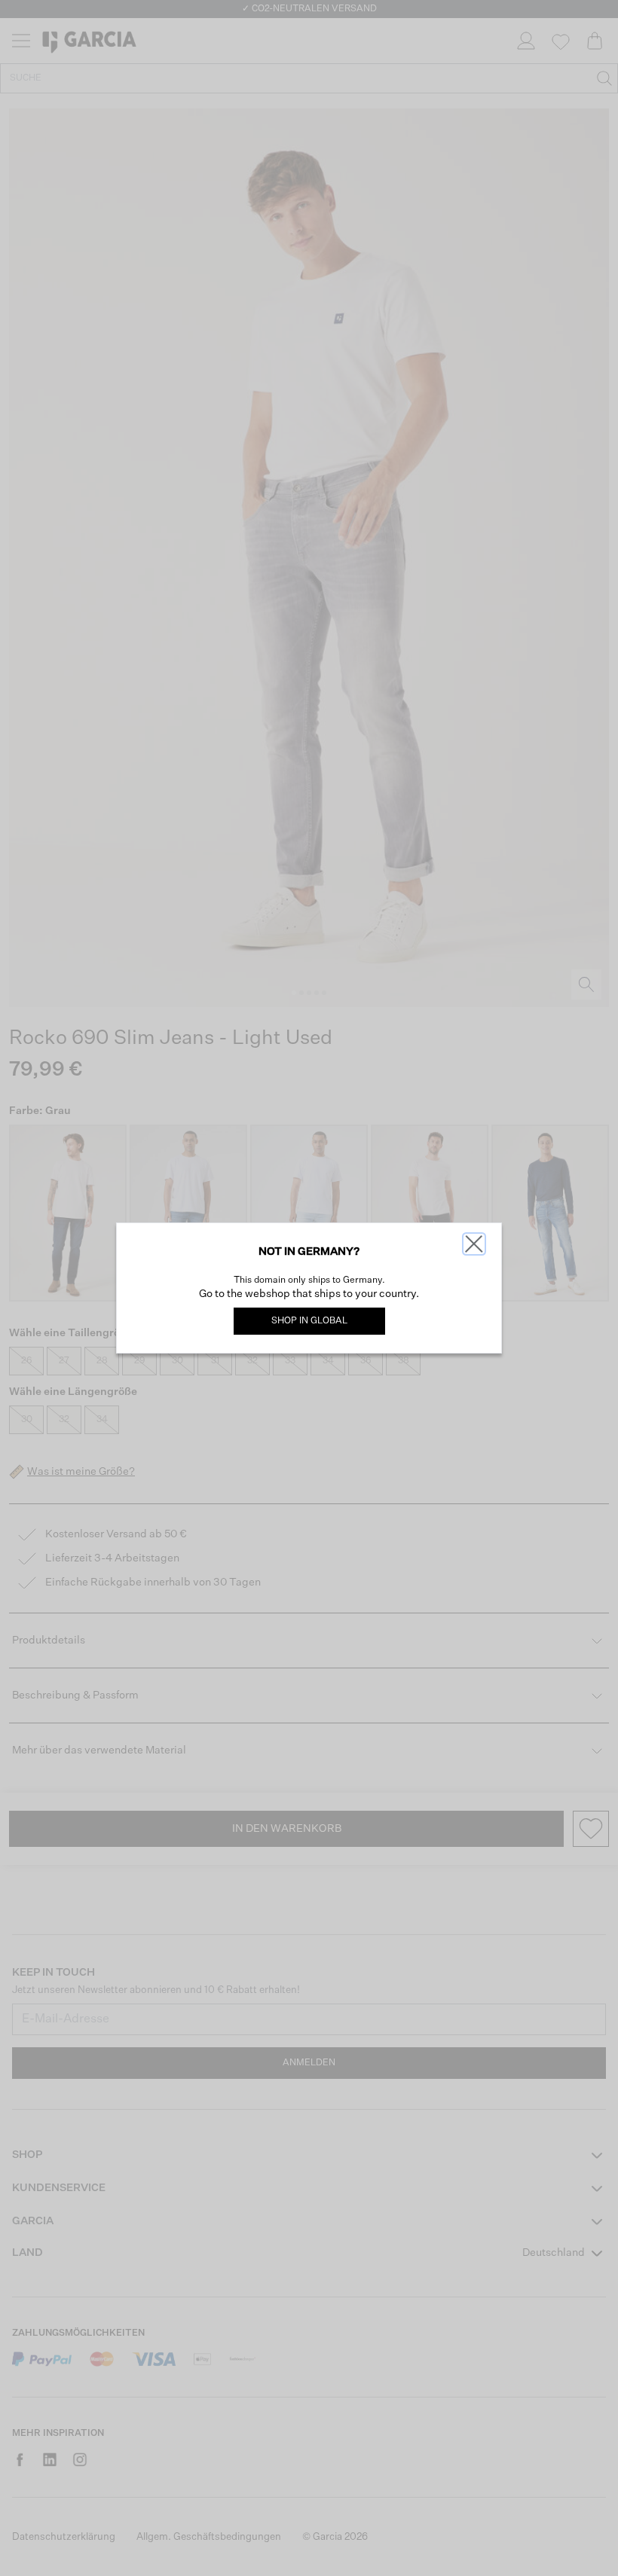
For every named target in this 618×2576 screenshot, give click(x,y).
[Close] (474, 1244)
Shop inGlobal (309, 1321)
